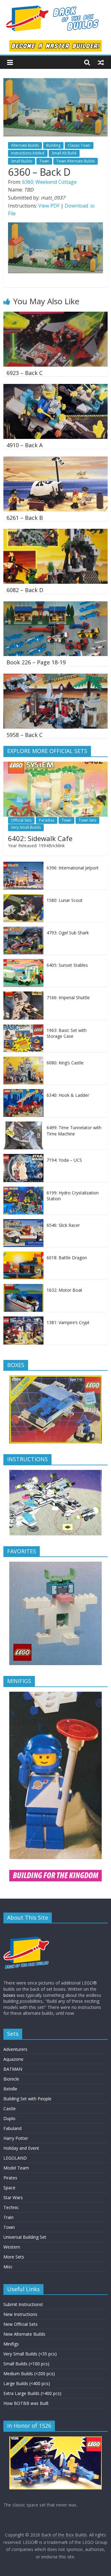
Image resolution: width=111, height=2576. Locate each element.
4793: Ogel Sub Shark (68, 933)
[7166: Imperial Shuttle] (23, 995)
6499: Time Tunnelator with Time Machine (74, 1131)
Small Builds (22, 161)
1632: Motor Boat (64, 1290)
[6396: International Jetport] (23, 865)
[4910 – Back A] (55, 388)
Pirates (10, 2178)
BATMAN (13, 2069)
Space (9, 2188)
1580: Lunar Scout (65, 900)
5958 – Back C (25, 735)
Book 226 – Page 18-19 (36, 662)
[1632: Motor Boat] (23, 1287)
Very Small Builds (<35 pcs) (30, 2354)
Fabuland (12, 2128)
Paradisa (47, 820)
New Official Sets (21, 2324)
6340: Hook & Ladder (68, 1095)
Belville (10, 2089)
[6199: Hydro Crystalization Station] (23, 1190)
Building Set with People (27, 2099)
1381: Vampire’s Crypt (68, 1322)
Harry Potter (16, 2138)
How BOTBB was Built (26, 2403)
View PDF (49, 206)
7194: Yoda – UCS (64, 1160)
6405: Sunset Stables (67, 965)
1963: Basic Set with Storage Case (67, 1033)
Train (8, 2217)
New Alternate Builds (24, 2334)
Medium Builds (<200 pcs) (29, 2374)
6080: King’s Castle (65, 1063)
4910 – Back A (25, 445)
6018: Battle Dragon (67, 1258)
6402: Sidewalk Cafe (40, 838)
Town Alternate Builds (76, 161)
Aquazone (13, 2059)
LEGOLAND (15, 2158)
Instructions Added (28, 153)
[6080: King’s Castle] (23, 1060)
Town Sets (87, 820)
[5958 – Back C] (55, 677)
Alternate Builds (25, 145)
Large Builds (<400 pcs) (27, 2383)
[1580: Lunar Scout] (23, 897)
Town (44, 161)
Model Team (16, 2168)
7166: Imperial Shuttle (68, 998)
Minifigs (11, 2344)
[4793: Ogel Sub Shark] (23, 930)
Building (53, 145)
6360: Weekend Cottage (49, 182)
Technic (11, 2207)
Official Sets (21, 820)
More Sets (14, 2257)
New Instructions (20, 2314)
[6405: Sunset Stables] (23, 962)
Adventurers (15, 2049)
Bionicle (11, 2079)
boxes (9, 1995)
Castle (10, 2109)
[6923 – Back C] (55, 315)
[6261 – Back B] (55, 460)
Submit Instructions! (23, 2304)
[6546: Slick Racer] (23, 1222)
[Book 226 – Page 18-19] (55, 605)
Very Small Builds (26, 827)
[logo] (27, 1931)
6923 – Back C (25, 373)
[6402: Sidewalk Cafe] (55, 765)
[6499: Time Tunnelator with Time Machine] (23, 1125)
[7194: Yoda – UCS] (23, 1157)
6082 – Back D (25, 590)
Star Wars (13, 2197)
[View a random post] (101, 62)
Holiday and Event (21, 2148)
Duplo (9, 2118)
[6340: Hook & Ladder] (23, 1092)
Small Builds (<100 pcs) (26, 2364)
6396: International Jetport (73, 868)
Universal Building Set (25, 2237)
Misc (8, 2267)
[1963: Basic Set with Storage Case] (23, 1027)
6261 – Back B (25, 518)
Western (12, 2247)
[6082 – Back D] (55, 532)
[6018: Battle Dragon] (23, 1255)
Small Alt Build (64, 153)
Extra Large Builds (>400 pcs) (32, 2393)
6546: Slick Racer (63, 1225)
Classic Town (79, 145)
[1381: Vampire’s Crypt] (23, 1320)
